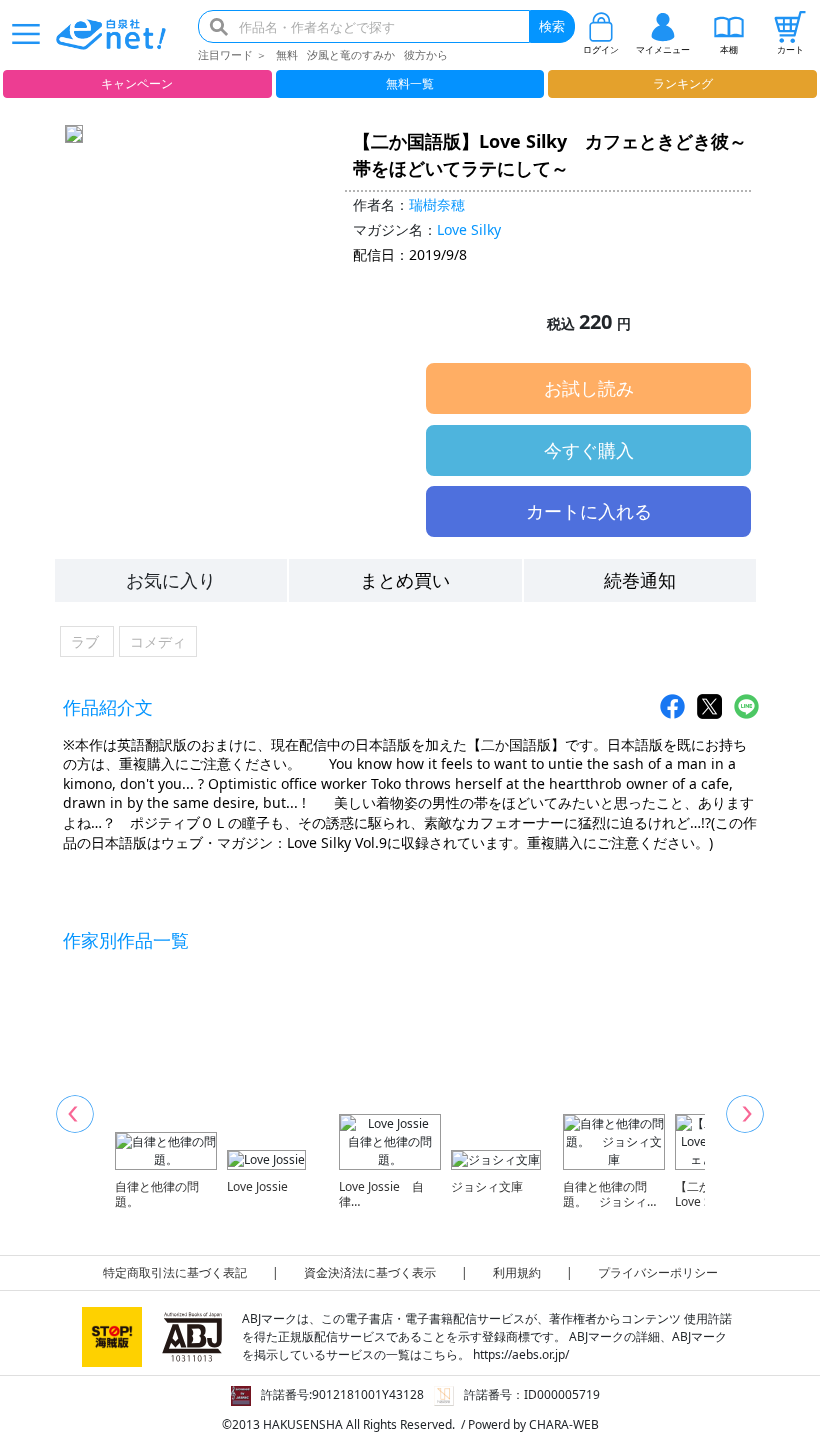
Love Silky (469, 229)
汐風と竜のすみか (351, 54)
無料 (287, 54)
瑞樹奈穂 (437, 204)
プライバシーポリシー (658, 1272)
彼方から (426, 54)
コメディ (158, 641)
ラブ (87, 641)
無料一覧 (410, 83)
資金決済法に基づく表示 (370, 1272)
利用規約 (517, 1272)
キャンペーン (137, 83)
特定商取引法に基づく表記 (175, 1272)
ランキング (683, 83)
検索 (552, 26)
